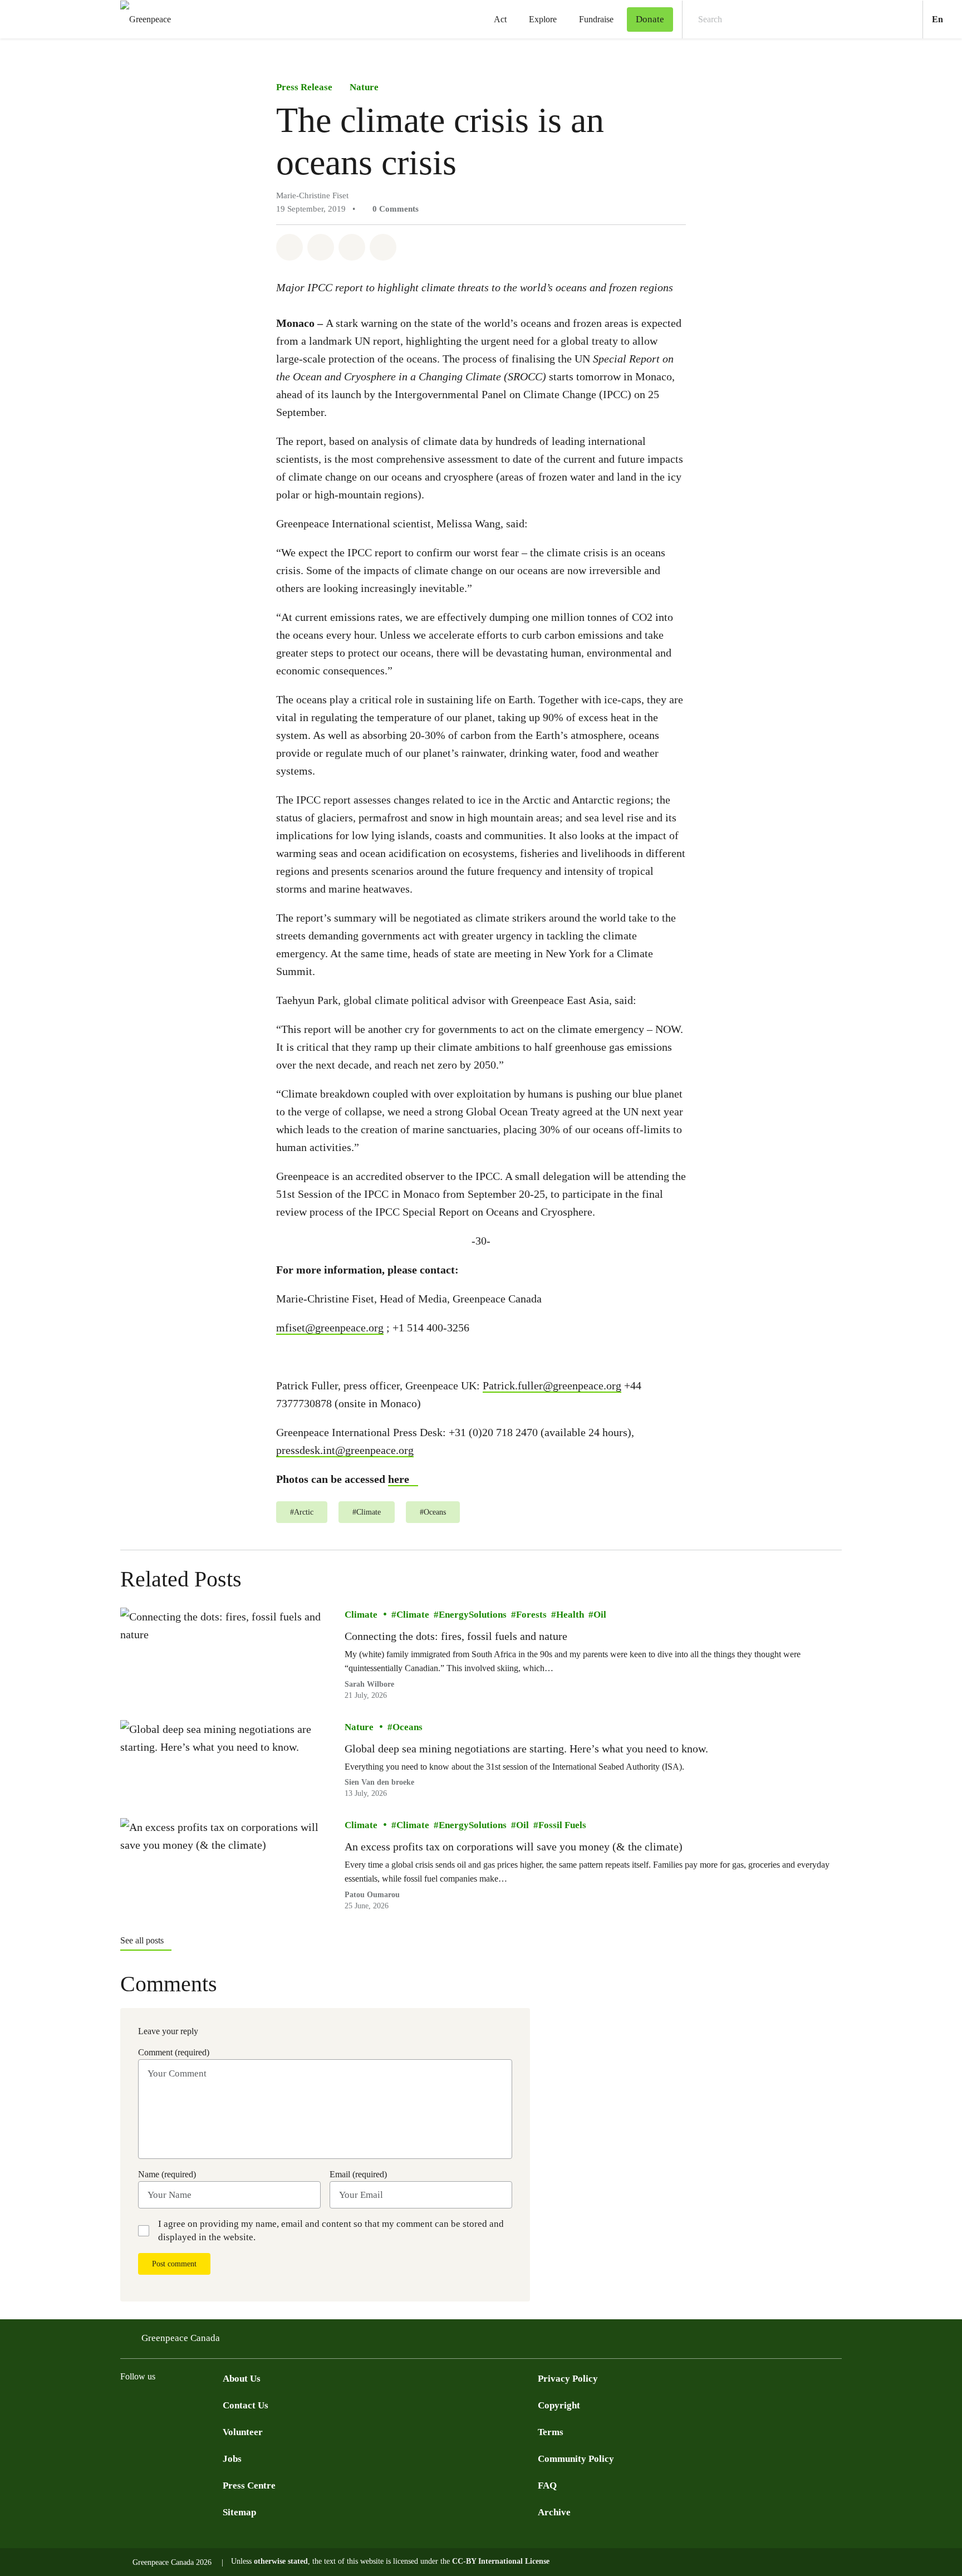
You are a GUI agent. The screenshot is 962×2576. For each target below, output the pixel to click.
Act (500, 19)
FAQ (547, 2486)
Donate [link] (650, 19)
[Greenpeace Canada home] (142, 19)
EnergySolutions (473, 1615)
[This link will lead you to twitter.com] (149, 2404)
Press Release (304, 87)
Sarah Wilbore (369, 1684)
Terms (551, 2432)
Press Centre (249, 2486)
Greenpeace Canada (181, 2338)
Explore (543, 19)
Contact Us (246, 2405)
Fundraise (596, 19)
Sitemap (239, 2512)
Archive (554, 2512)
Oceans (408, 1727)
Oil (600, 1615)
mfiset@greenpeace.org (330, 1328)
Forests (531, 1615)
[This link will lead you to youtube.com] (171, 2404)
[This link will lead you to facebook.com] (127, 2404)
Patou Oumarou (372, 1895)
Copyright (559, 2405)
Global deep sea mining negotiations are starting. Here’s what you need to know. (526, 1749)
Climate (361, 1615)
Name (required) (167, 2174)
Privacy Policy (568, 2379)
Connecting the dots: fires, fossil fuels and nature (456, 1636)
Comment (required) (174, 2052)
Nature (364, 87)
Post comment (174, 2264)
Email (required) (358, 2174)
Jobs (232, 2459)
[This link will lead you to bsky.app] (216, 2404)
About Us (242, 2379)
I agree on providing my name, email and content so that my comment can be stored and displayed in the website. (331, 2230)
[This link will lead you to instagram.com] (194, 2404)
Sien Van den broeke (379, 1782)
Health (570, 1615)
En (947, 19)
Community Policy (576, 2459)
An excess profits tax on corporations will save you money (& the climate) (514, 1847)
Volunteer (243, 2432)
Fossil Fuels (562, 1825)
